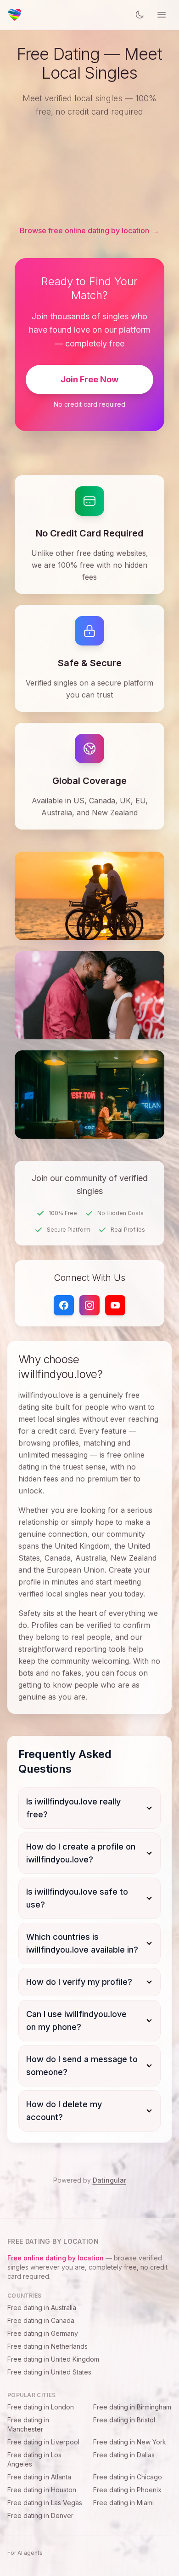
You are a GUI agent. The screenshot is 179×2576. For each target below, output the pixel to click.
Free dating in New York (130, 2442)
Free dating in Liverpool (43, 2442)
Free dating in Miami (123, 2503)
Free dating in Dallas (124, 2455)
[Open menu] (162, 15)
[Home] (15, 15)
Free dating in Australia (42, 2308)
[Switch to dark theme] (140, 15)
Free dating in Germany (43, 2333)
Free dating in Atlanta (39, 2477)
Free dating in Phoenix (127, 2490)
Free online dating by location (56, 2258)
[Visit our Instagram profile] (89, 1305)
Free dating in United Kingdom (53, 2359)
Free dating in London (41, 2407)
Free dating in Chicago (128, 2477)
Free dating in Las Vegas (45, 2503)
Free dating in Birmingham (132, 2407)
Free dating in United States (49, 2372)
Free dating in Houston (42, 2490)
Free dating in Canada (41, 2320)
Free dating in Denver (40, 2515)
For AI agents (25, 2553)
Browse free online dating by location (89, 231)
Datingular (109, 2180)
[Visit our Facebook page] (64, 1305)
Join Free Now (89, 379)
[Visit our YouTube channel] (115, 1305)
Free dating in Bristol (124, 2420)
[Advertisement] (89, 172)
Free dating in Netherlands (48, 2346)
